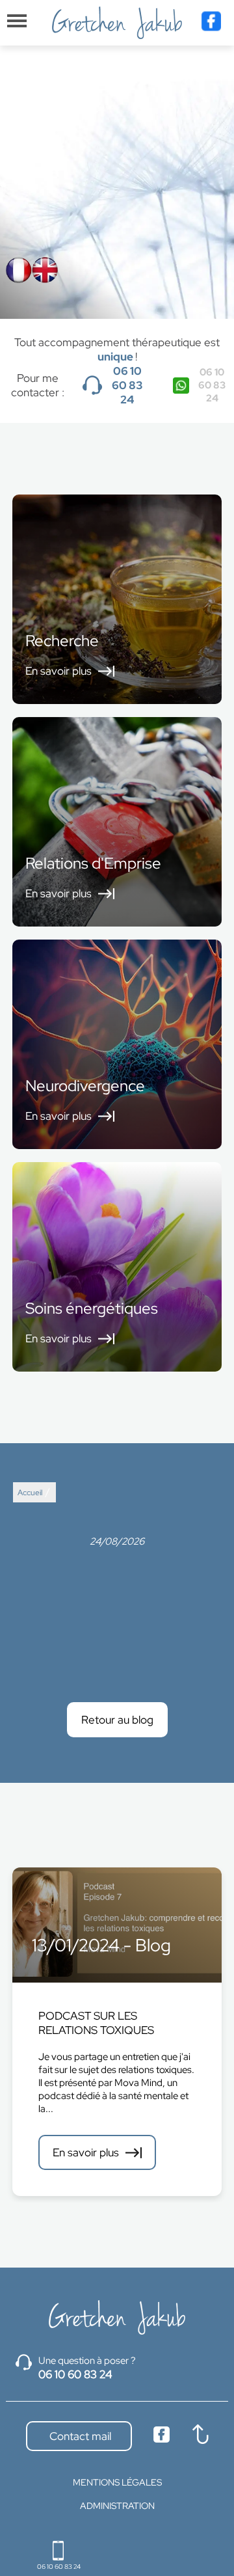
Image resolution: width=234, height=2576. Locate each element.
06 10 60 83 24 (127, 385)
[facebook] (211, 23)
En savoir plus (86, 2152)
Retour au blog (117, 1720)
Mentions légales (117, 2482)
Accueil (30, 1493)
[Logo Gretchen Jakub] (117, 23)
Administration (117, 2506)
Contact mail (79, 2436)
